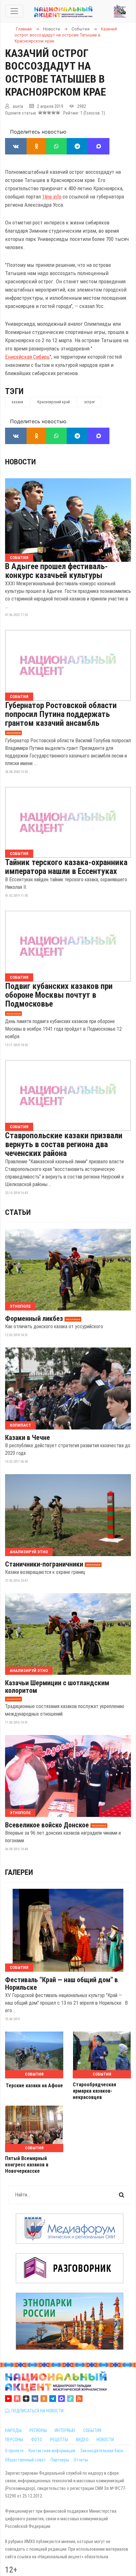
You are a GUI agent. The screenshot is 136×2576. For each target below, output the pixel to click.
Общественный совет (25, 2460)
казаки (17, 402)
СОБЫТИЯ (92, 2430)
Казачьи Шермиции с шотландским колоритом (57, 1687)
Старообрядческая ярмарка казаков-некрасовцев (94, 2091)
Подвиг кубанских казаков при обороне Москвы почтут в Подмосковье (59, 995)
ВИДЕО (82, 2440)
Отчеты (81, 2460)
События (19, 558)
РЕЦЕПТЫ (59, 2440)
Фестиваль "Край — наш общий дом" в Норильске (62, 1984)
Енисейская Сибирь (27, 357)
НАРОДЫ (13, 2430)
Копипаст (20, 1425)
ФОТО (37, 2440)
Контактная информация (52, 2451)
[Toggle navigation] (14, 11)
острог (90, 402)
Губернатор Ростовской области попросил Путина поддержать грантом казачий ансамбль (61, 714)
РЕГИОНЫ (38, 2430)
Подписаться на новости (37, 2411)
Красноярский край (54, 402)
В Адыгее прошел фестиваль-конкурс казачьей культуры (56, 571)
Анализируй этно (29, 1552)
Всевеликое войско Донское (47, 1825)
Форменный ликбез (34, 1319)
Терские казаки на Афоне (34, 2086)
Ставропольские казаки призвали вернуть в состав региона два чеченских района (64, 1144)
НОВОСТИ (105, 2440)
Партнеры (60, 2460)
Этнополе (20, 1306)
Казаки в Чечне (28, 1438)
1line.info (52, 197)
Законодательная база (102, 2451)
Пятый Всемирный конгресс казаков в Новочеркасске (27, 2165)
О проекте (14, 2451)
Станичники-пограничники (44, 1564)
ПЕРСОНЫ (14, 2440)
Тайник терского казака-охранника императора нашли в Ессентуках (66, 867)
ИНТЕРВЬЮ (65, 2430)
